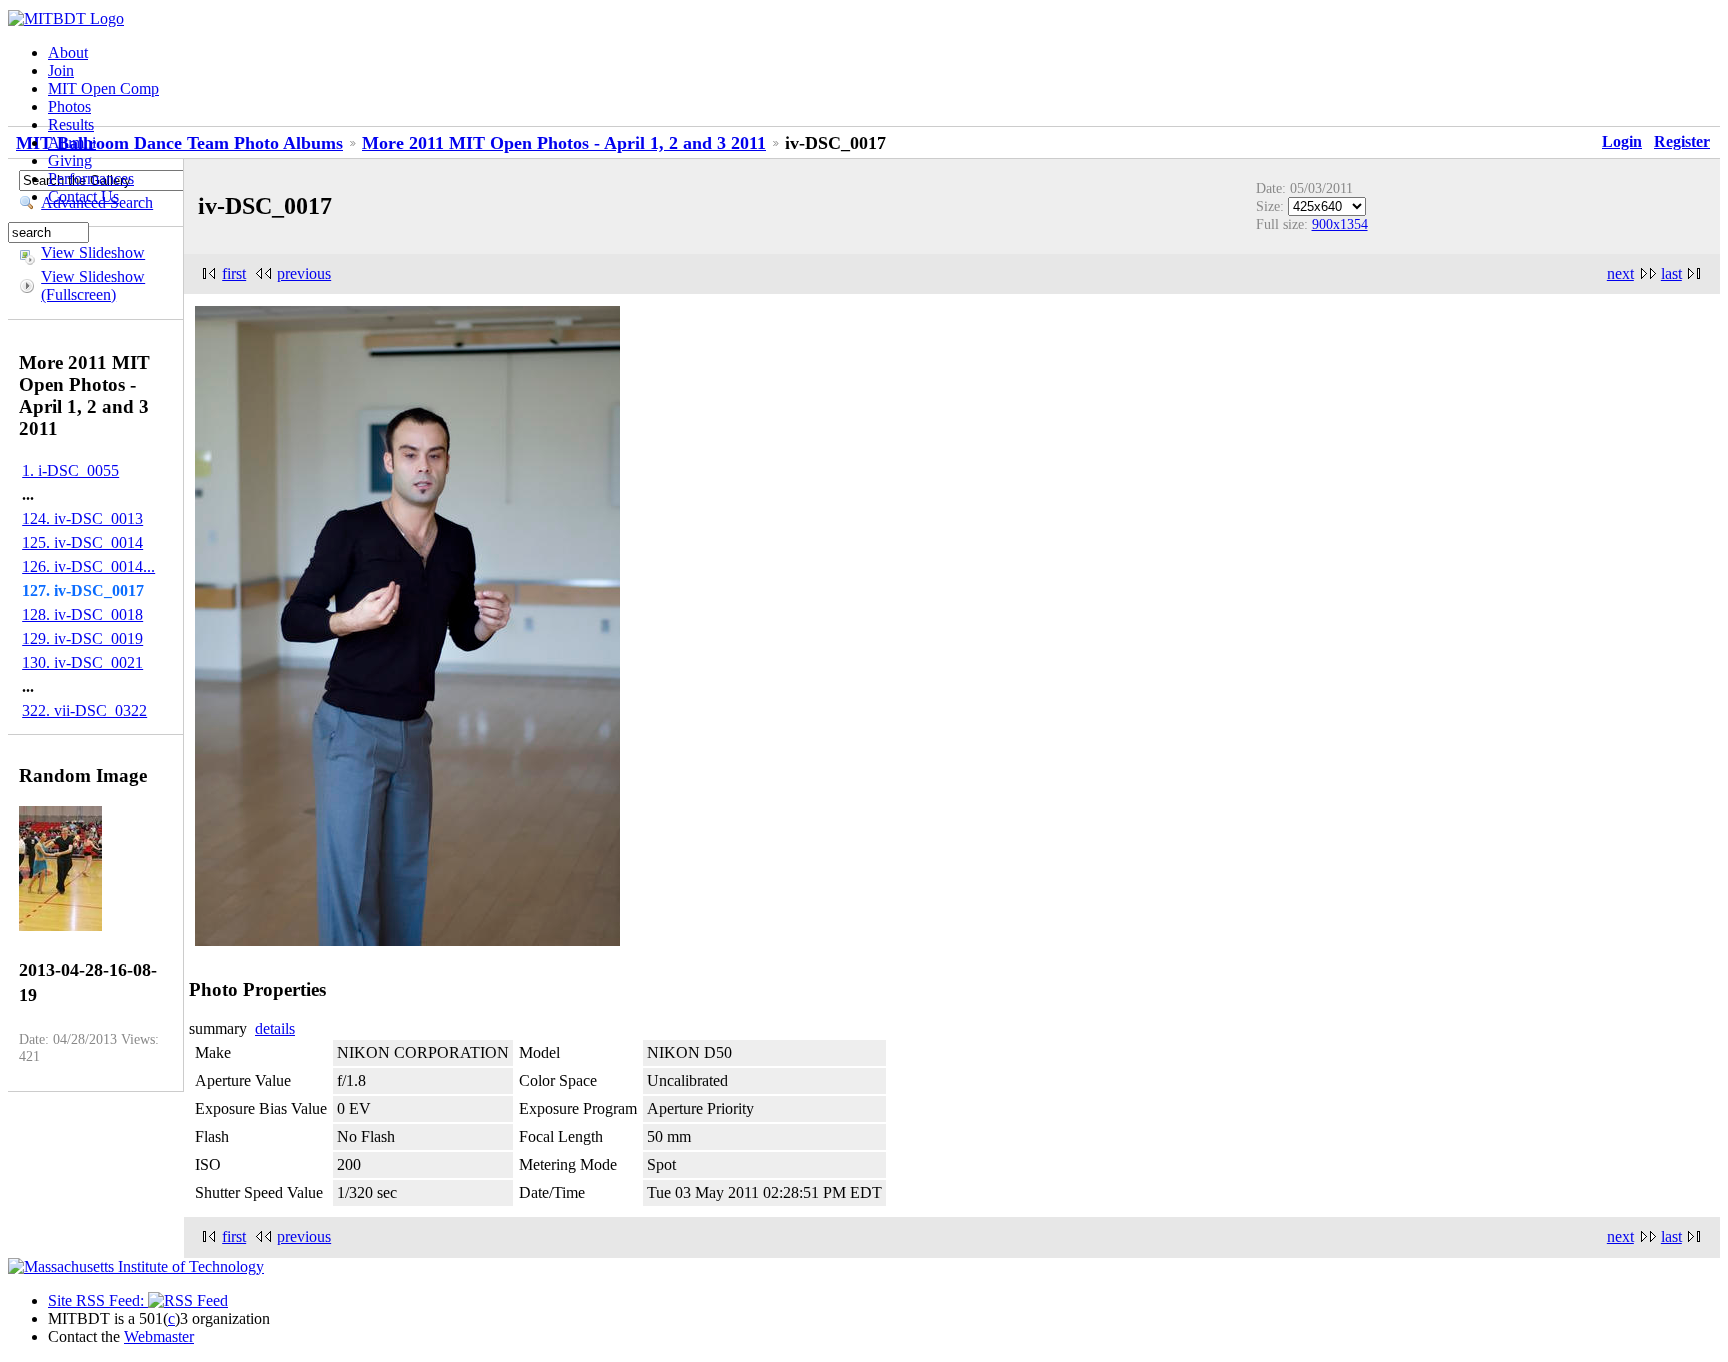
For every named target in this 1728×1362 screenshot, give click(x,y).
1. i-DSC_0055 (70, 470)
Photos (69, 106)
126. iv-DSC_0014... (88, 566)
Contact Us (83, 196)
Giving (70, 160)
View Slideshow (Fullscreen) (93, 285)
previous (304, 273)
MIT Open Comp (103, 88)
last (1671, 273)
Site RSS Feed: (98, 1300)
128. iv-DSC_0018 (82, 614)
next (1620, 273)
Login (1622, 141)
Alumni (72, 142)
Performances (91, 178)
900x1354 (1340, 224)
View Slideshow (93, 252)
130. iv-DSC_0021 (82, 662)
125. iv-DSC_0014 (82, 542)
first (234, 273)
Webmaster (159, 1336)
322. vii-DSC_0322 (84, 710)
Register (1682, 141)
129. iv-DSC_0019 (82, 638)
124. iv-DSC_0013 (82, 518)
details (275, 1028)
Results (71, 124)
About (68, 52)
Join (61, 70)
